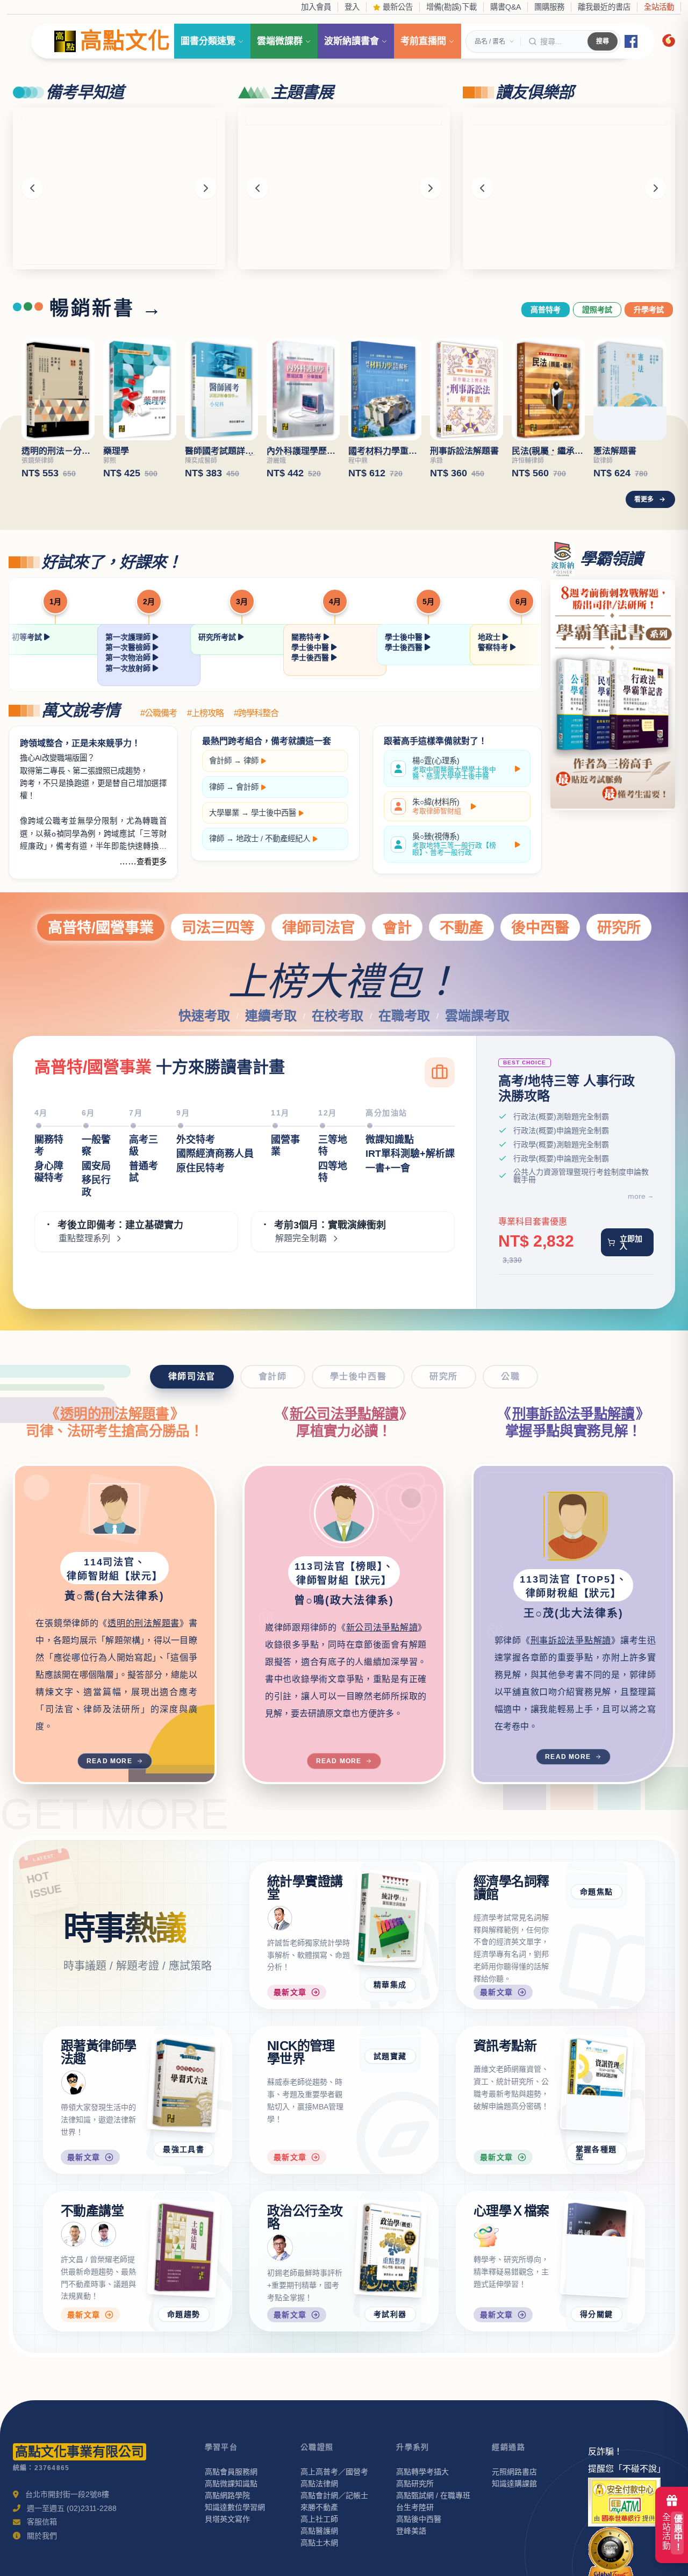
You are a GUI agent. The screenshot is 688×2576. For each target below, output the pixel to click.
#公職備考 (159, 713)
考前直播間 (423, 41)
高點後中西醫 (419, 2545)
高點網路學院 (227, 2521)
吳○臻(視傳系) (454, 844)
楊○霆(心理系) (454, 768)
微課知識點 (390, 1140)
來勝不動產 (319, 2533)
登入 (352, 7)
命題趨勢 (184, 2340)
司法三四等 (218, 928)
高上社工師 (319, 2545)
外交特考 (196, 1140)
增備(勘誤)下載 (451, 7)
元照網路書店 (514, 2498)
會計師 (220, 761)
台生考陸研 (415, 2533)
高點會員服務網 (231, 2498)
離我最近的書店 (604, 7)
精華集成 (390, 1985)
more (637, 1196)
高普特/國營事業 (101, 928)
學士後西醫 (311, 657)
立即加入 (631, 1242)
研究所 (619, 928)
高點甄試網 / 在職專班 (433, 2521)
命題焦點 (597, 1985)
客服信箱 (42, 2548)
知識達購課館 (514, 2509)
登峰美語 (411, 2557)
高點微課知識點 (231, 2509)
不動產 (461, 928)
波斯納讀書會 (352, 41)
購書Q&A (506, 7)
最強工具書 (184, 2174)
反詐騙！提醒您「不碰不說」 (627, 2486)
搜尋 (603, 41)
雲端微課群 (280, 41)
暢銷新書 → (106, 309)
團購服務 (549, 7)
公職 (510, 1376)
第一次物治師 (129, 657)
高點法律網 (319, 2509)
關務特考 (307, 637)
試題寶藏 (390, 2174)
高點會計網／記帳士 (334, 2521)
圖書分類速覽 (208, 41)
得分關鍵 (597, 2340)
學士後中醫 (311, 647)
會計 (397, 928)
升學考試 (649, 310)
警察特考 (494, 647)
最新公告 (397, 7)
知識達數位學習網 (235, 2533)
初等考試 (28, 637)
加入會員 (316, 7)
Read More (109, 1761)
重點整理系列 (84, 1239)
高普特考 (546, 310)
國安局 (96, 1166)
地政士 (490, 637)
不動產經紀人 (288, 839)
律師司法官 (318, 928)
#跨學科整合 (256, 713)
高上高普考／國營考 (334, 2498)
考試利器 (390, 2340)
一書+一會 (388, 1168)
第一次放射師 (129, 668)
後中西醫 (540, 928)
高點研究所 (415, 2509)
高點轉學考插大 (422, 2498)
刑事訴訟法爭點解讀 (574, 1414)
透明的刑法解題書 (115, 1414)
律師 (251, 761)
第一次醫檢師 (129, 647)
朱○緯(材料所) (437, 806)
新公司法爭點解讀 (344, 1414)
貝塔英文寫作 (227, 2545)
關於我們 (42, 2561)
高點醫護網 (319, 2557)
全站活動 (659, 7)
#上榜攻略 (205, 713)
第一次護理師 (129, 637)
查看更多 (152, 862)
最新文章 (290, 2017)
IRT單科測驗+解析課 (410, 1154)
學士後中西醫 (274, 813)
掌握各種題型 (596, 2178)
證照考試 (597, 310)
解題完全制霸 (301, 1239)
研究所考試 (218, 637)
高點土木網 (319, 2568)
